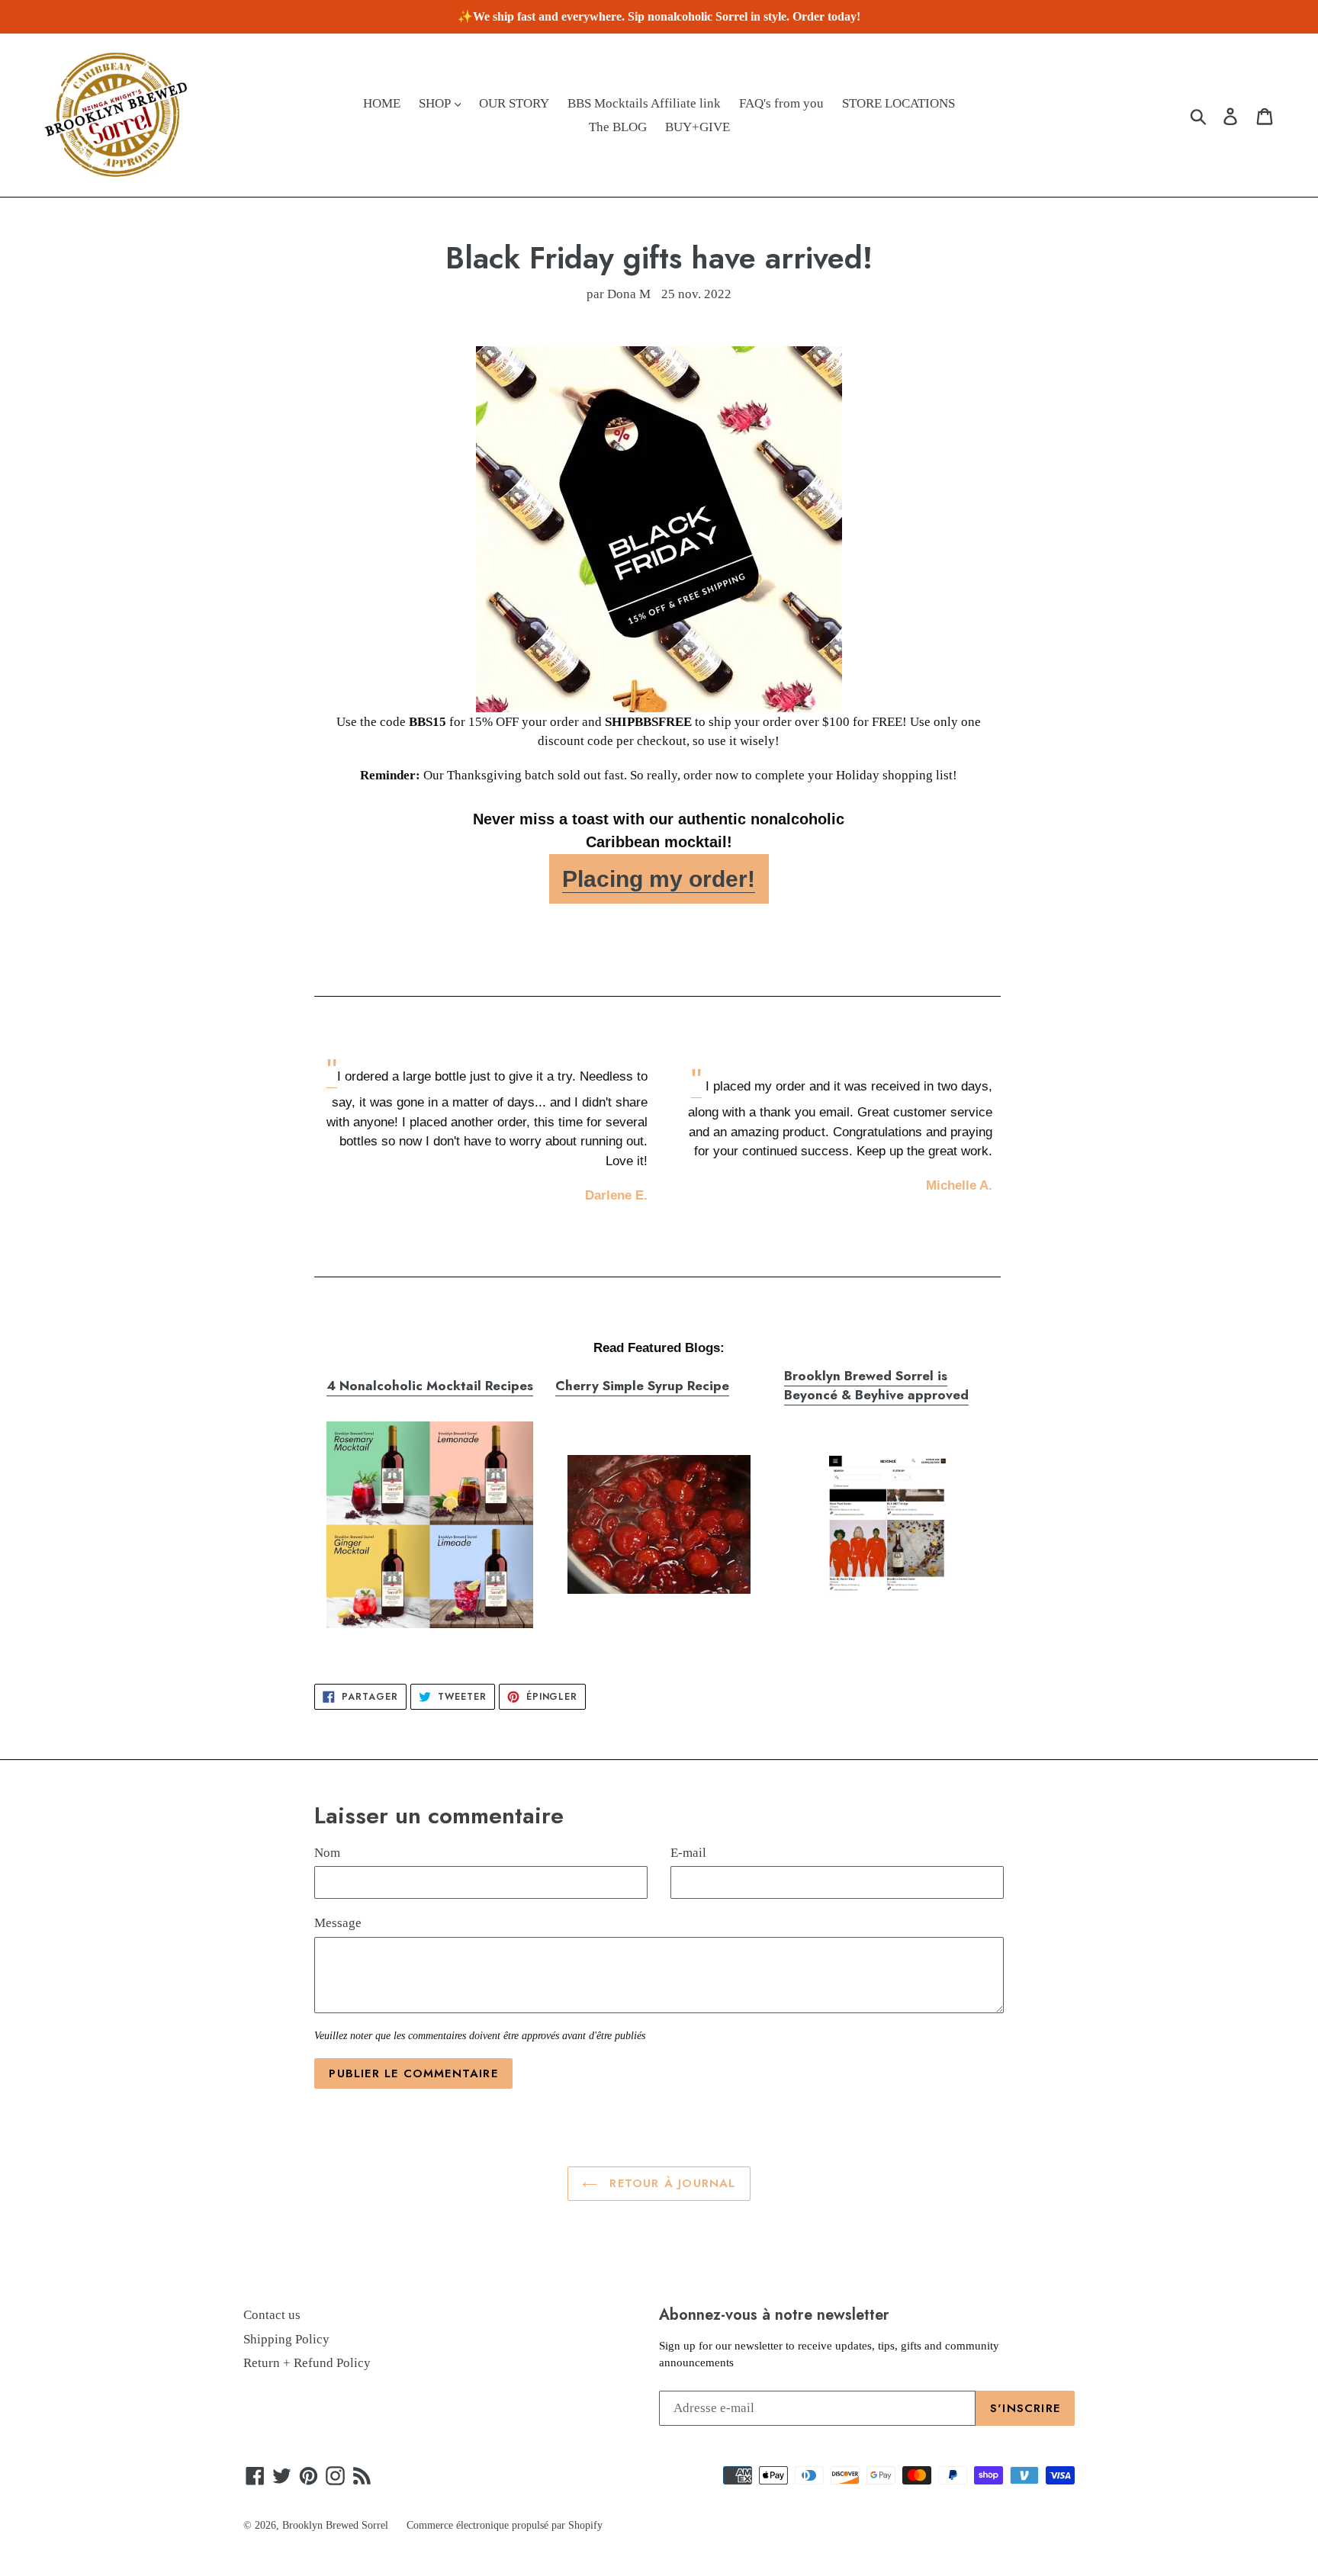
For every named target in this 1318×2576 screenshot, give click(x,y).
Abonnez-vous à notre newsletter (774, 2314)
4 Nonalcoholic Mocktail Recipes (430, 1386)
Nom (327, 1853)
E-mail (688, 1853)
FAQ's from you (781, 103)
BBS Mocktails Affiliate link (644, 103)
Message (338, 1923)
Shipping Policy (286, 2339)
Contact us (272, 2315)
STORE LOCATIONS (898, 103)
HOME (382, 103)
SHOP (436, 103)
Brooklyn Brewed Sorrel (335, 2525)
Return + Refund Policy (307, 2363)
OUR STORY (514, 103)
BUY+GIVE (698, 127)
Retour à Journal (670, 2183)
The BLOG (618, 127)
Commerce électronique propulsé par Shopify (505, 2525)
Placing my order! (659, 879)
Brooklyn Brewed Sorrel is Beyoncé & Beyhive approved (876, 1386)
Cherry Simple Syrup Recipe (642, 1386)
